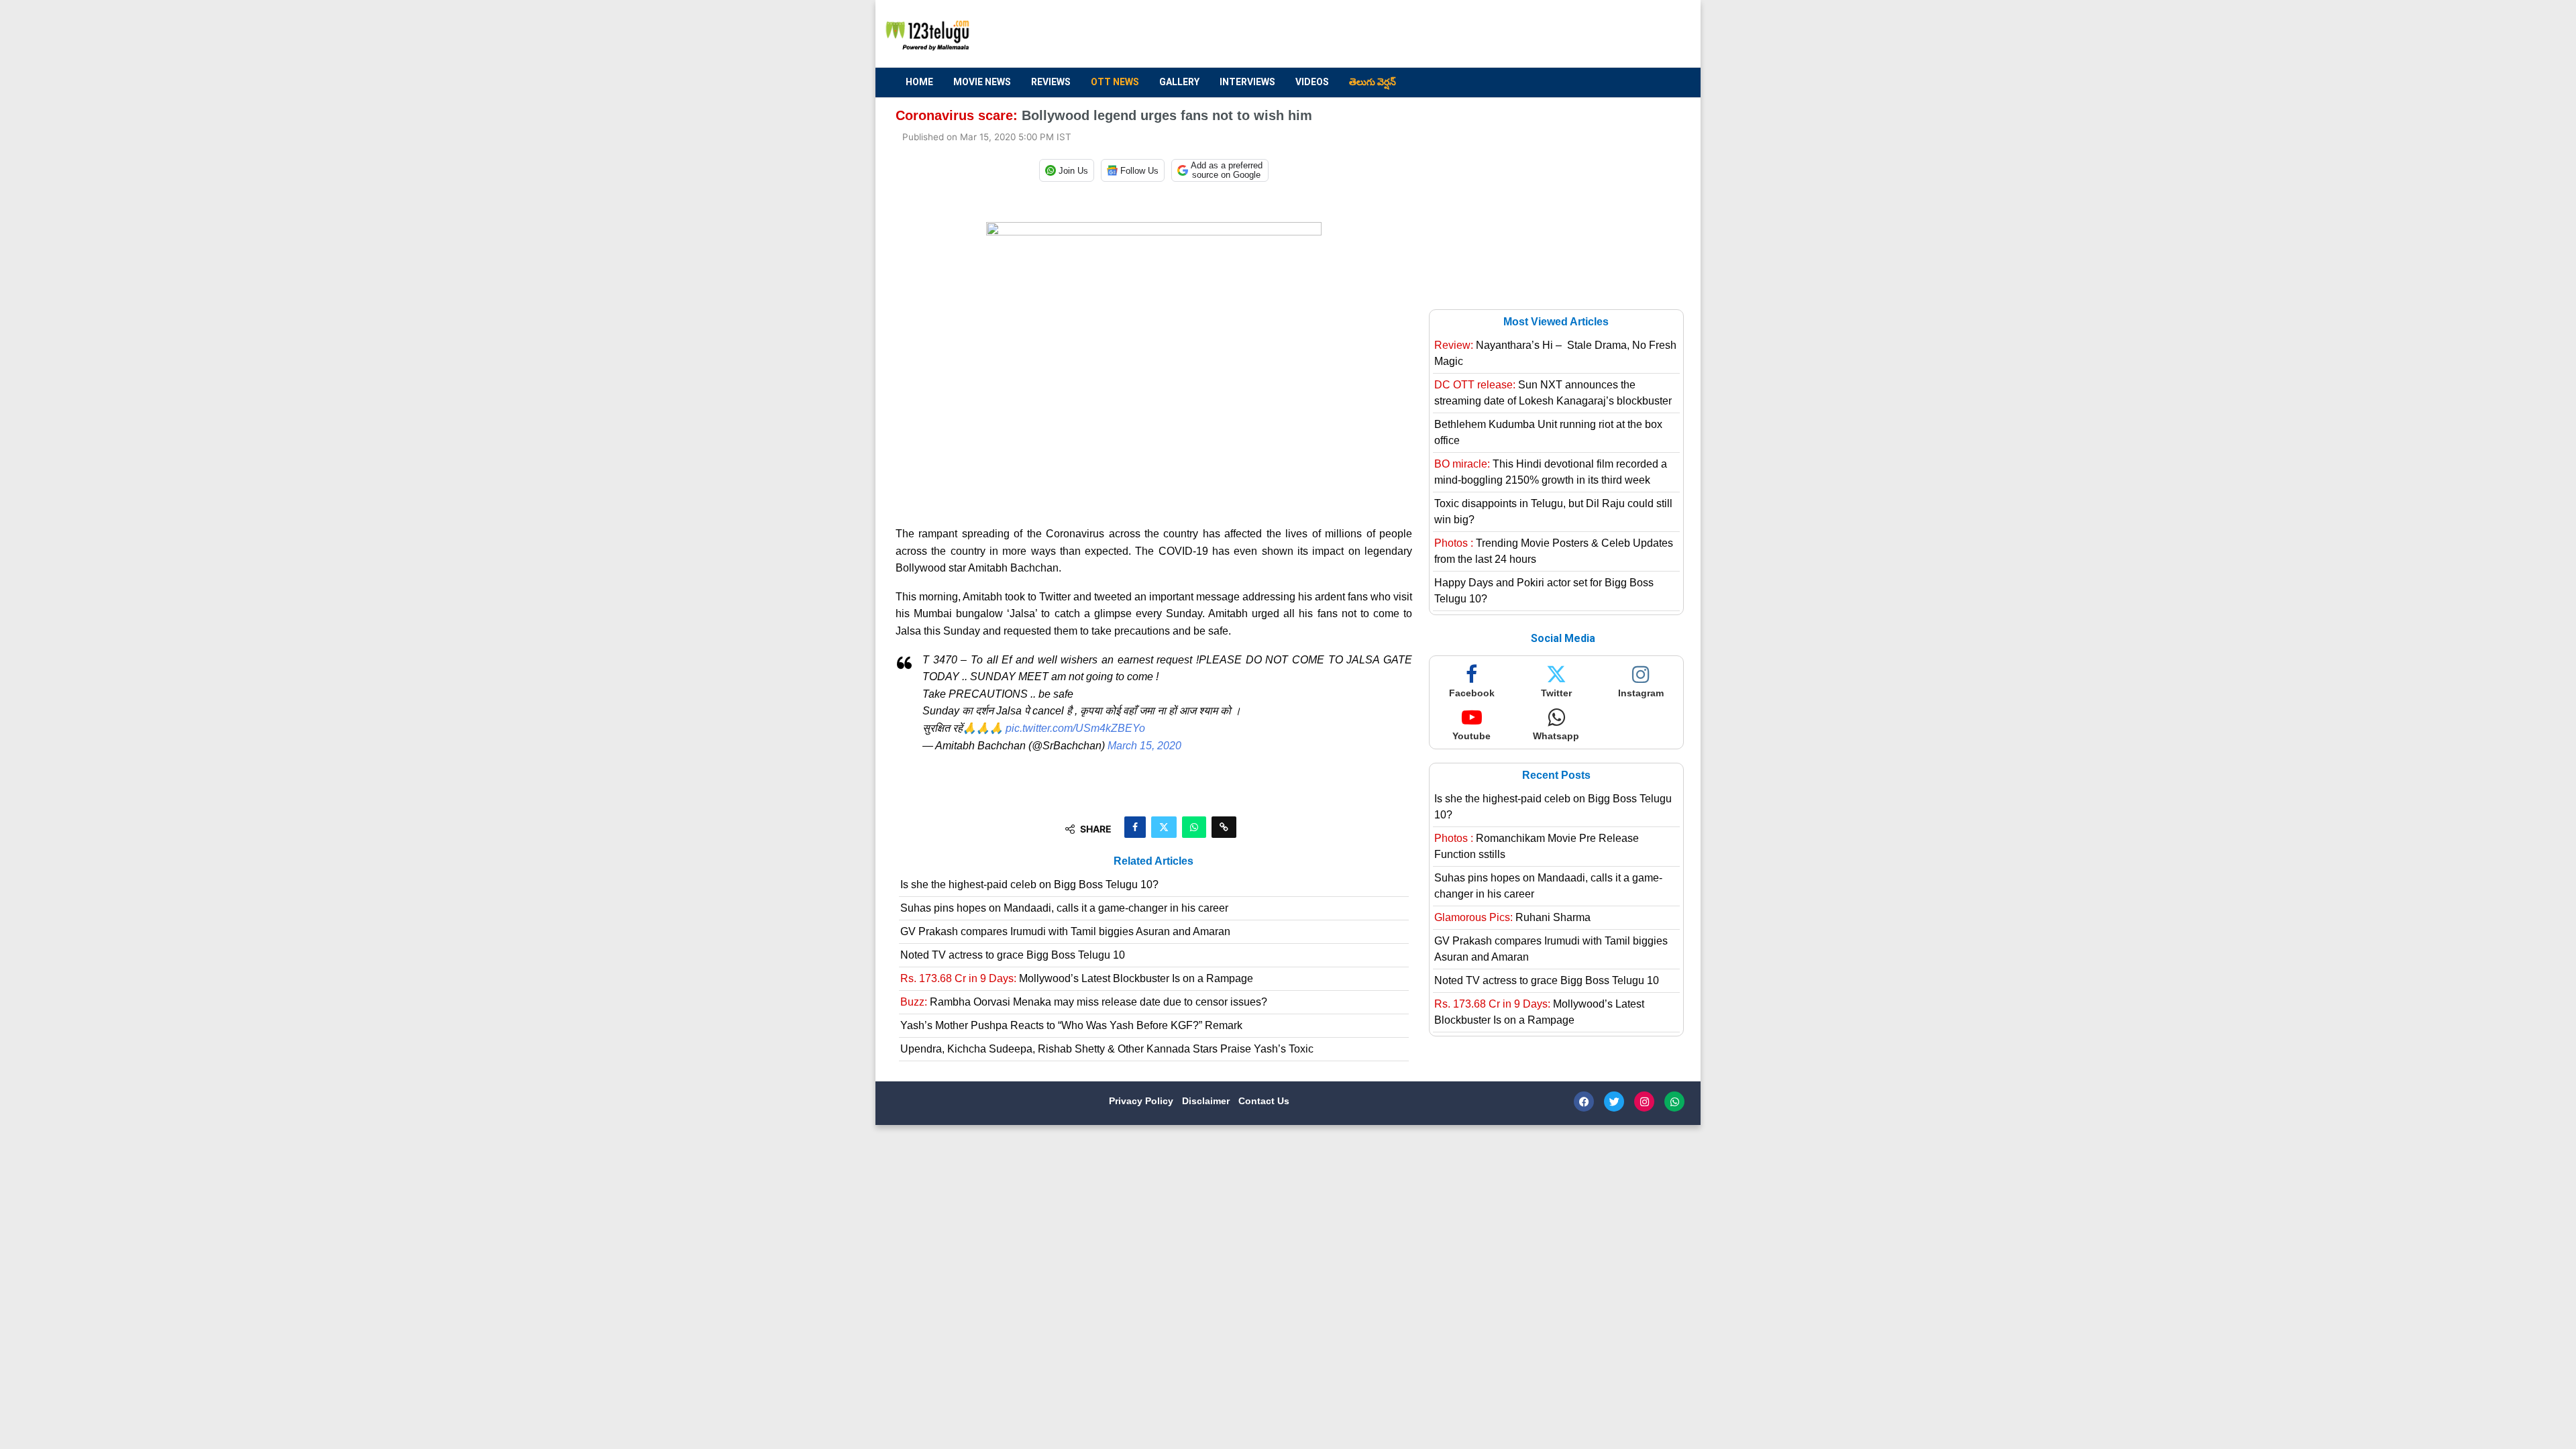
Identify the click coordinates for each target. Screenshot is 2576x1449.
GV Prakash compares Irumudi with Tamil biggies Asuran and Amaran (1065, 931)
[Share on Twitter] (1164, 827)
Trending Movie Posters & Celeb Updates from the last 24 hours (1554, 551)
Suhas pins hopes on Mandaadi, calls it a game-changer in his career (1064, 908)
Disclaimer (1207, 1101)
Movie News (982, 82)
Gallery (1179, 82)
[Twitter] (1614, 1102)
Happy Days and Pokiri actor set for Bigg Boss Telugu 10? (1544, 591)
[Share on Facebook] (1135, 827)
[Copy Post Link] (1224, 827)
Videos (1312, 82)
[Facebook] (1584, 1102)
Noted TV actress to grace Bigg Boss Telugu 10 (1013, 955)
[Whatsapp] (1674, 1102)
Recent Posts (1556, 775)
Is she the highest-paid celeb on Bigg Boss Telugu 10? (1029, 884)
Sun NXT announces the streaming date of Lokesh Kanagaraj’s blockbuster (1553, 393)
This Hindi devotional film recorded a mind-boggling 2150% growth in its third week (1551, 472)
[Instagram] (1644, 1102)
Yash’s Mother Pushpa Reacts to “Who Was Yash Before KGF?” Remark (1071, 1025)
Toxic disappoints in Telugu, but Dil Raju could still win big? (1553, 512)
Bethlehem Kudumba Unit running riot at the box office (1548, 432)
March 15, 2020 (1144, 746)
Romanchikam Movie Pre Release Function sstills (1537, 846)
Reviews (1051, 82)
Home (919, 82)
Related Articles (1153, 861)
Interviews (1247, 82)
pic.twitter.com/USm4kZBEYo (1075, 728)
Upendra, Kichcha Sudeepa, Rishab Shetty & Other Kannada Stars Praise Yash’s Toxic (1107, 1049)
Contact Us (1264, 1101)
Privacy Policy (1142, 1101)
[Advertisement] (1436, 34)
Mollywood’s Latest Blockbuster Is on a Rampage (1077, 978)
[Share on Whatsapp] (1194, 827)
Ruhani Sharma (1512, 917)
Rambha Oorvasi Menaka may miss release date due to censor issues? (1084, 1002)
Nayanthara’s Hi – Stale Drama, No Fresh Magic (1555, 353)
